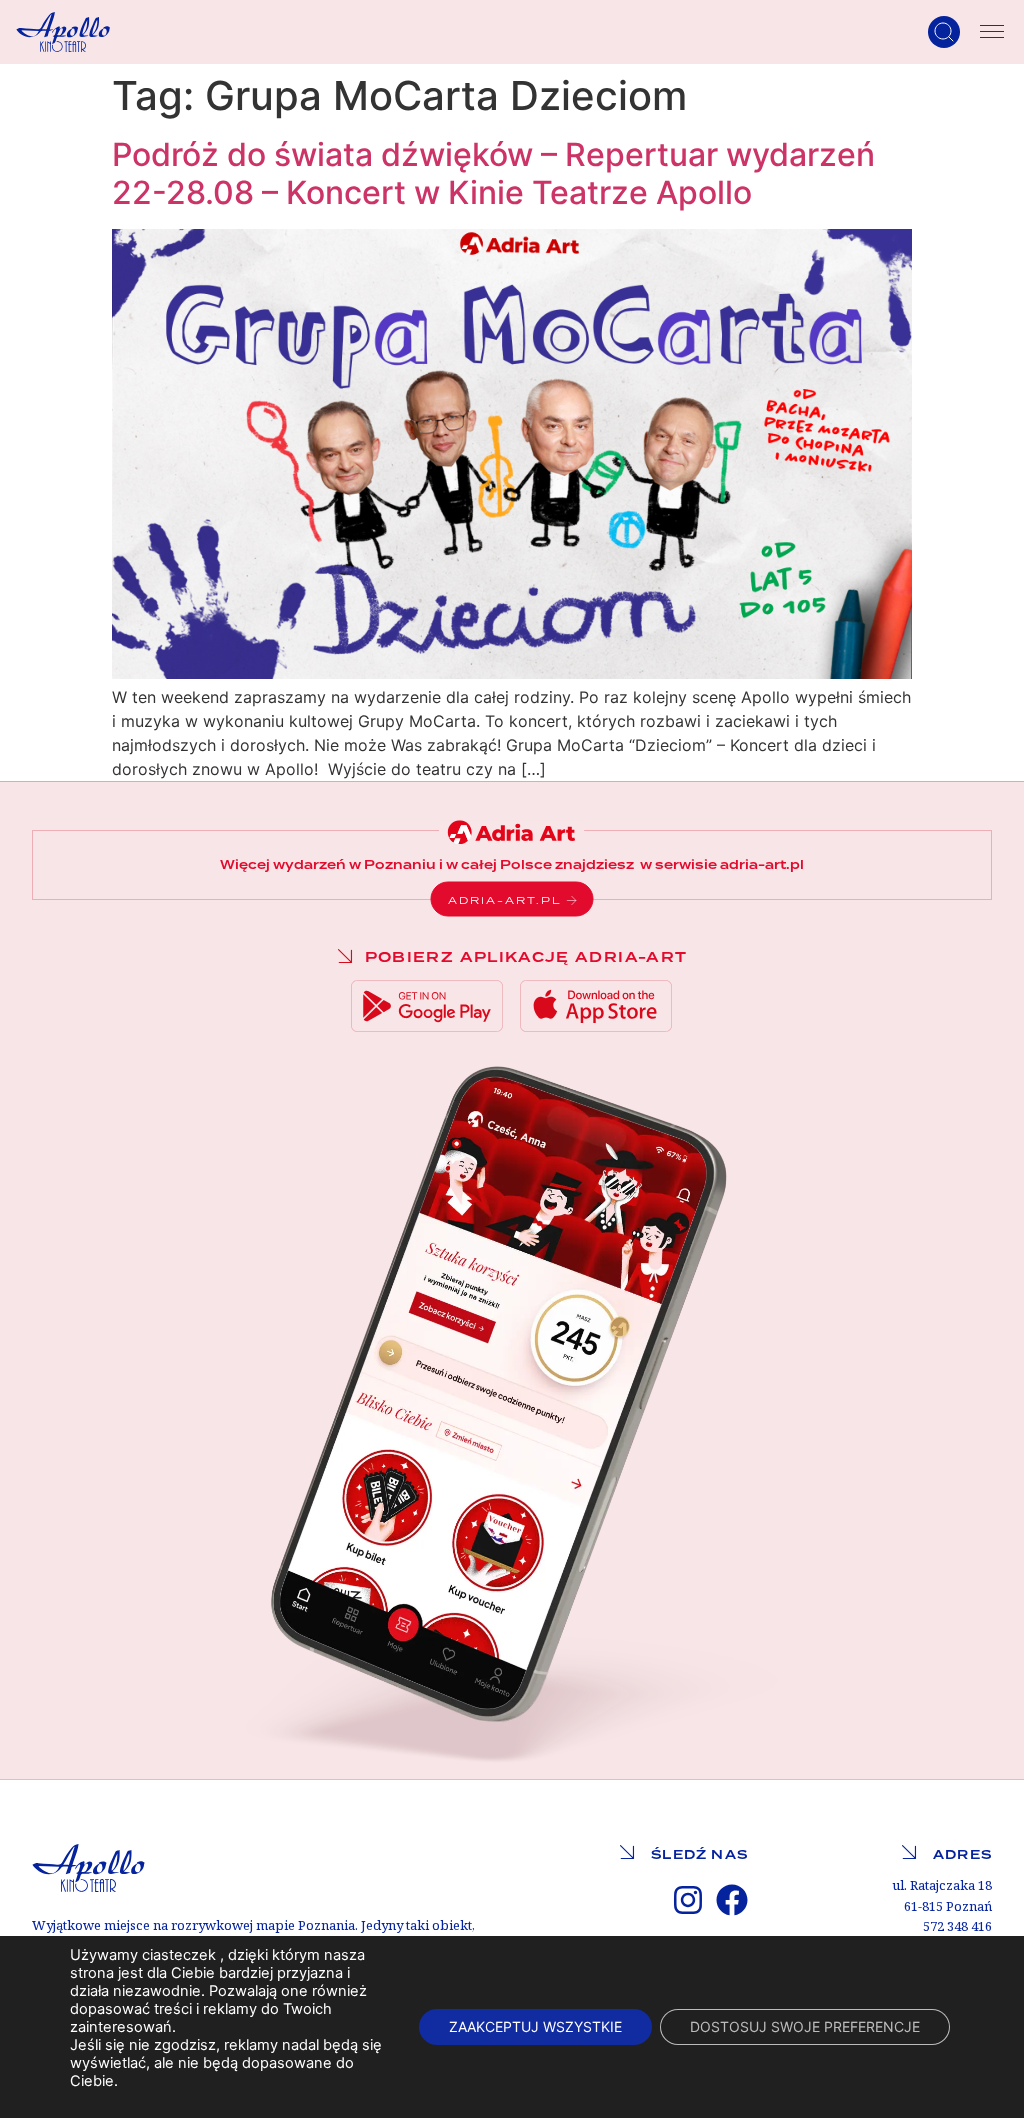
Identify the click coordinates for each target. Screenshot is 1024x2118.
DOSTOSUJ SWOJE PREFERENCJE (805, 2026)
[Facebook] (732, 1900)
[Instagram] (688, 1900)
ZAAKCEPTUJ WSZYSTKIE (535, 2026)
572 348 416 (957, 1926)
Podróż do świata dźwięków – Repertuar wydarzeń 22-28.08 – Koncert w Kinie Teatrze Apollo (493, 173)
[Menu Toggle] (992, 32)
